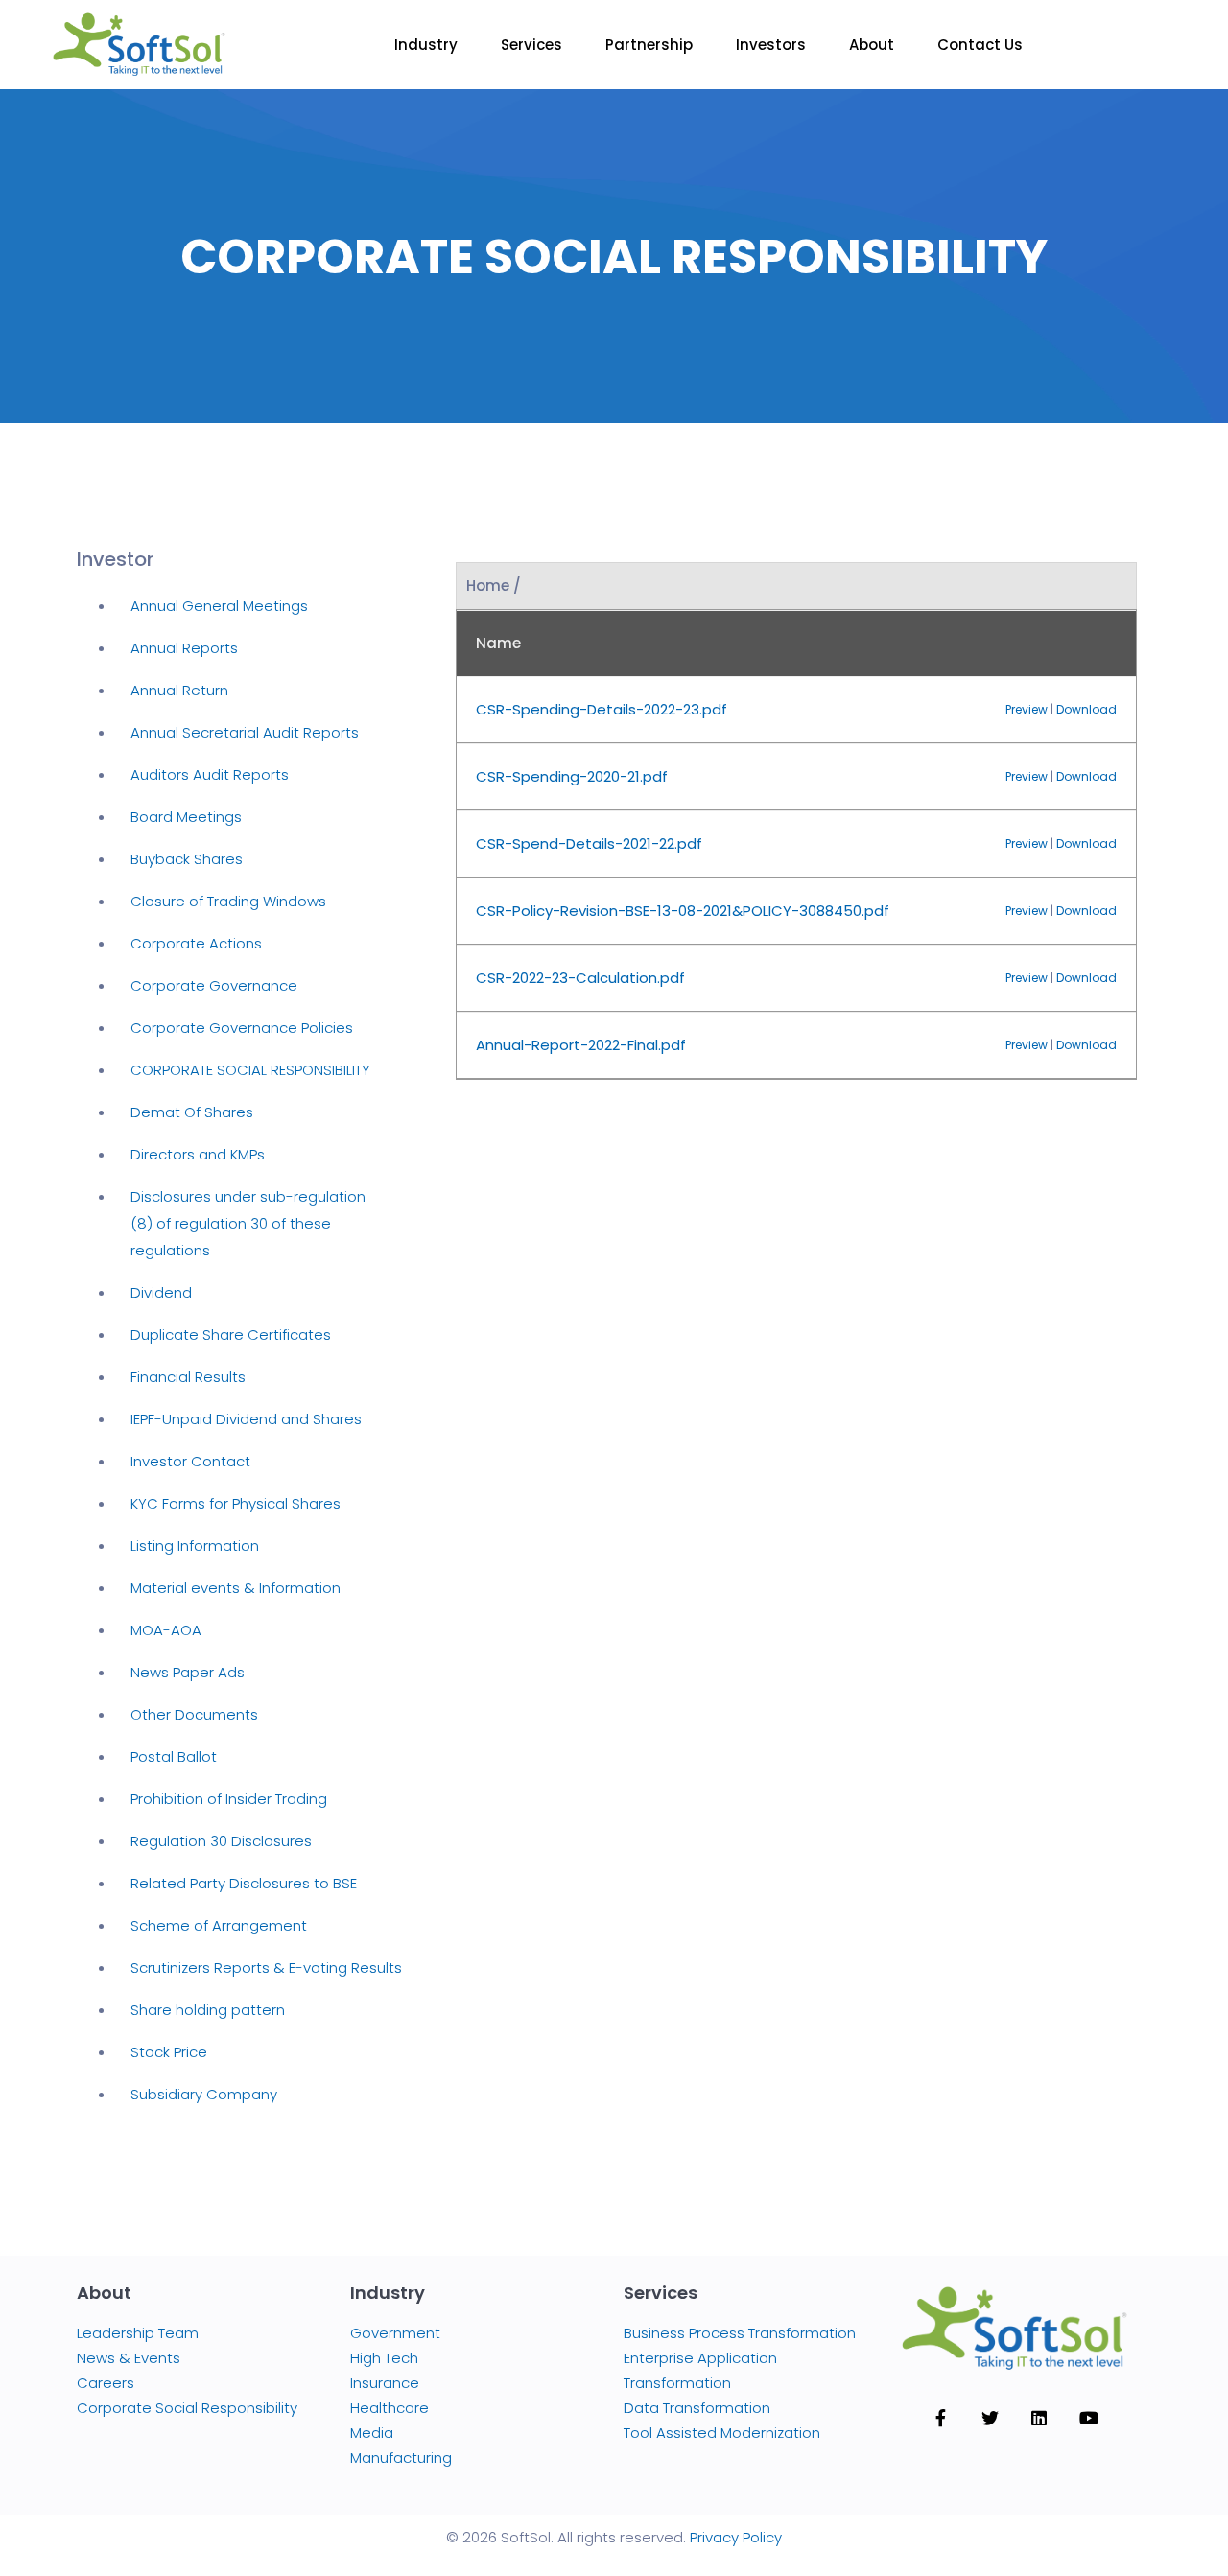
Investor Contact (190, 1461)
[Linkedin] (1039, 2418)
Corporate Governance (214, 985)
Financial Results (188, 1377)
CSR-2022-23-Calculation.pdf (580, 978)
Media (372, 2433)
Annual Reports (184, 648)
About (872, 45)
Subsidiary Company (204, 2094)
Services (531, 45)
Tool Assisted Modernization (722, 2433)
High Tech (384, 2358)
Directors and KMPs (198, 1154)
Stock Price (169, 2052)
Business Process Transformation (740, 2333)
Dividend (161, 1292)
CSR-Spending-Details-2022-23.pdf (602, 709)
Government (395, 2333)
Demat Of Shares (192, 1112)
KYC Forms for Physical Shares (236, 1503)
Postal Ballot (174, 1756)
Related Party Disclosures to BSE (244, 1883)
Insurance (385, 2383)
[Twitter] (990, 2418)
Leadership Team (138, 2333)
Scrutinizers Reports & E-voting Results (266, 1967)
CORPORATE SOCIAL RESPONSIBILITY (250, 1070)
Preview (1027, 709)
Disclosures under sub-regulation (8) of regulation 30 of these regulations (248, 1223)
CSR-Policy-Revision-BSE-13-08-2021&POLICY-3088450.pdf (683, 911)
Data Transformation (697, 2408)
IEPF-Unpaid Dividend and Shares (246, 1419)
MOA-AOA (166, 1630)
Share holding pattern (208, 2010)
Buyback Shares (187, 859)
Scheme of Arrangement (219, 1925)
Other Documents (194, 1714)
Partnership (649, 45)
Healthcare (390, 2408)
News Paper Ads (188, 1672)
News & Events (129, 2358)
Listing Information (195, 1546)
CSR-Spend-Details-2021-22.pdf (589, 843)
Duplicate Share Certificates (231, 1335)
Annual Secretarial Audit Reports (245, 732)
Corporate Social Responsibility (187, 2408)
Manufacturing (401, 2458)
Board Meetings (186, 817)
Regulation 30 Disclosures (221, 1841)
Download (1086, 709)
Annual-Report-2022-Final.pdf (581, 1045)
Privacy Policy (736, 2537)
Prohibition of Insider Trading (229, 1799)
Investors (771, 45)
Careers (106, 2383)
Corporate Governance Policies (242, 1028)
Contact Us (980, 45)
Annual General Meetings (219, 606)
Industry (426, 45)
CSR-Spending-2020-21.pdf (572, 776)
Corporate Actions (196, 943)
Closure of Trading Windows (228, 901)
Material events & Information (236, 1588)
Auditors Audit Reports (210, 774)
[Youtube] (1088, 2418)
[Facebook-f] (940, 2418)
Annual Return (179, 690)
